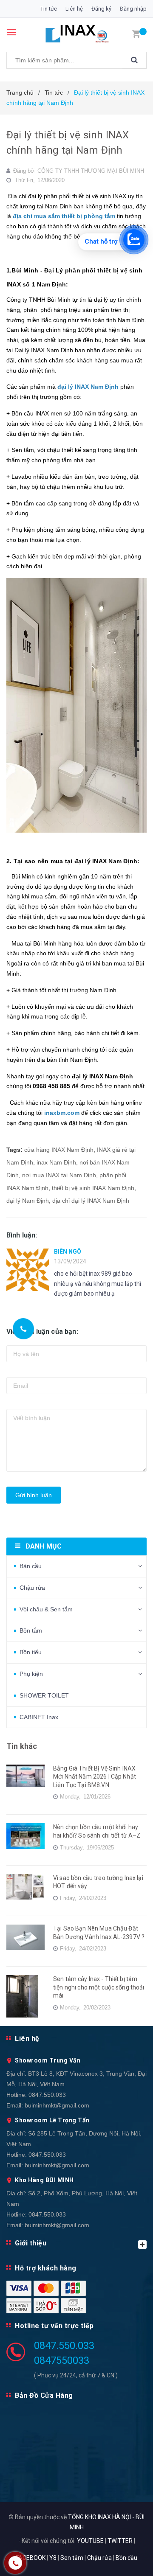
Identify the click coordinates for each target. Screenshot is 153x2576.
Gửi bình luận (34, 1495)
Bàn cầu (31, 1566)
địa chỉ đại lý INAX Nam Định (91, 1201)
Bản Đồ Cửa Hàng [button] (44, 2395)
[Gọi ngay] (24, 1329)
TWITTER (120, 2541)
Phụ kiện (31, 1674)
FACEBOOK (31, 2558)
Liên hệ (74, 9)
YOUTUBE (90, 2541)
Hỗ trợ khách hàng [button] (46, 2268)
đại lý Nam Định (28, 1201)
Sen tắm (72, 2558)
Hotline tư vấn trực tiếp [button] (54, 2326)
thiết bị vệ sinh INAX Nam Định (93, 1188)
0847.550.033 (47, 2095)
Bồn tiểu (31, 1652)
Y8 (53, 2558)
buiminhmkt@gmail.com (57, 2105)
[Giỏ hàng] (136, 33)
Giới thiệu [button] (31, 2243)
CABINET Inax (39, 1717)
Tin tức (49, 9)
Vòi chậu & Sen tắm (46, 1609)
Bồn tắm (31, 1630)
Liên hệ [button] (27, 2039)
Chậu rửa (32, 1588)
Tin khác (22, 1746)
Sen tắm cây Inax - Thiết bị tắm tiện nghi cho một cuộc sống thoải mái (99, 1987)
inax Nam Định (56, 1162)
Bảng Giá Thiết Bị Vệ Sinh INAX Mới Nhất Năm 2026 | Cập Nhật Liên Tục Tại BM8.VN (95, 1777)
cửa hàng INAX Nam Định (59, 1150)
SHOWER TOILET (44, 1695)
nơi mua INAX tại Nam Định (59, 1175)
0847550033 (62, 2360)
